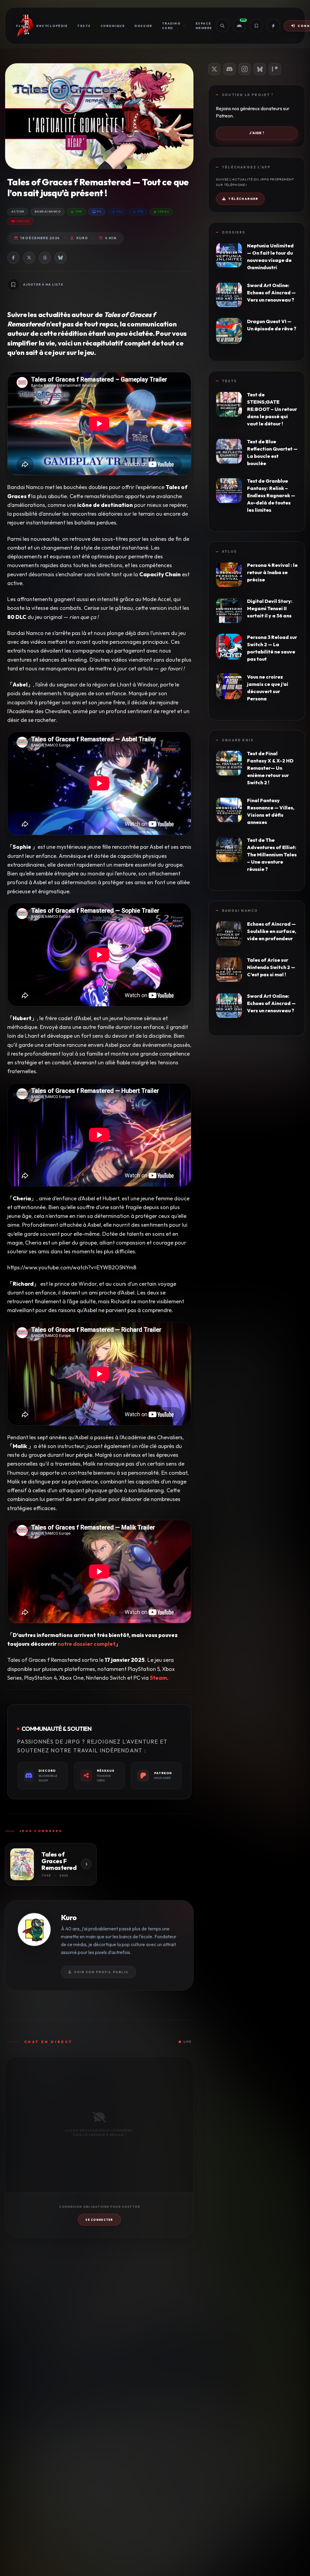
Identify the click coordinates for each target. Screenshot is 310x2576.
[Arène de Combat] (273, 26)
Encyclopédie (52, 26)
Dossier (143, 26)
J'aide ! (257, 133)
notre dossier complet (86, 1644)
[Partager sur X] (29, 258)
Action (18, 212)
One (79, 212)
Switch (23, 221)
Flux (21, 26)
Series (163, 212)
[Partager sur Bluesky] (61, 258)
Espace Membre (204, 26)
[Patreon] (275, 69)
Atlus (229, 551)
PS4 (119, 212)
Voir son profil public (101, 1972)
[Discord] (229, 69)
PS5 (140, 212)
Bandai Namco (48, 212)
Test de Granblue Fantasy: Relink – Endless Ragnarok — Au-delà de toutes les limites (271, 495)
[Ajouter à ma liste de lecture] (13, 285)
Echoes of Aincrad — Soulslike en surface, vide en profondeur (272, 931)
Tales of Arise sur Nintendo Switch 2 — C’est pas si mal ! (271, 967)
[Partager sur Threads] (45, 258)
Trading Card (171, 26)
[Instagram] (245, 69)
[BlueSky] (260, 69)
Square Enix (238, 740)
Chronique (113, 26)
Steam (158, 1678)
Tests (84, 26)
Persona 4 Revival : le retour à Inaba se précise (272, 572)
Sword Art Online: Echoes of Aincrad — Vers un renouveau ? (271, 293)
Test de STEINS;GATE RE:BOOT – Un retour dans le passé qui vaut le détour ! (272, 409)
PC (99, 212)
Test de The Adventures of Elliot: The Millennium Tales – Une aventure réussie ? (272, 855)
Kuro (82, 238)
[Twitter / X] (214, 69)
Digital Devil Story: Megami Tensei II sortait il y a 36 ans (270, 608)
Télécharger (243, 199)
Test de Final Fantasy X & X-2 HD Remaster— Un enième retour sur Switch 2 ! (270, 768)
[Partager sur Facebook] (13, 258)
